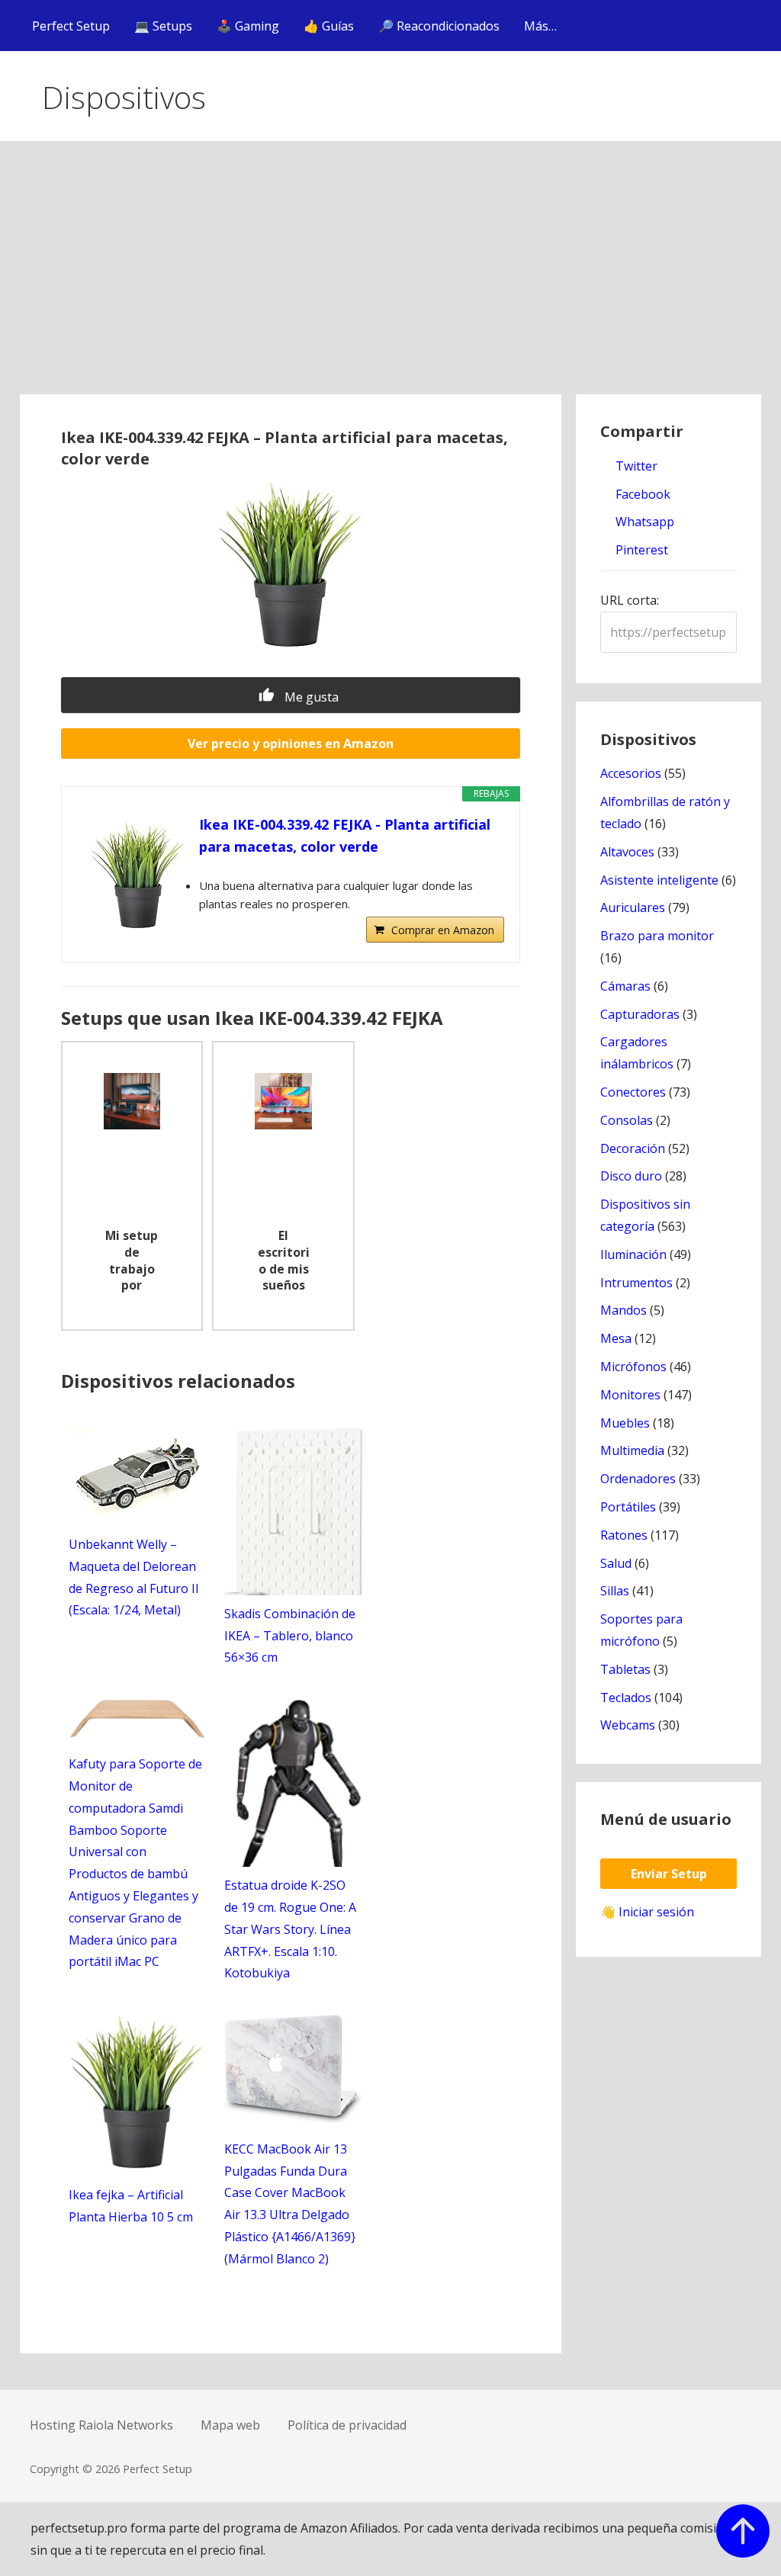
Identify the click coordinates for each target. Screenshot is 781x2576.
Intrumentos (636, 1283)
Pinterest (640, 550)
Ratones (624, 1535)
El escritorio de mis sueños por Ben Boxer (284, 1262)
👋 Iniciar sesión (647, 1912)
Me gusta (310, 697)
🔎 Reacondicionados (439, 26)
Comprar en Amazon (443, 930)
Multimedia (632, 1450)
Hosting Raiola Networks (101, 2425)
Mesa (616, 1338)
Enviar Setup (669, 1874)
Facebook (641, 494)
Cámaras (625, 986)
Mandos (624, 1310)
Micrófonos (633, 1367)
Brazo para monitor (657, 936)
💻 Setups (163, 26)
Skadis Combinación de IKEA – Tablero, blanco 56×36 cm (290, 1636)
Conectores (633, 1092)
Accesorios (631, 773)
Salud (616, 1563)
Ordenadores (638, 1479)
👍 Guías (329, 26)
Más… (540, 26)
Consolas (627, 1120)
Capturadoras (640, 1014)
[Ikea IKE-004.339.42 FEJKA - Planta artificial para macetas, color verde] (138, 875)
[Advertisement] (391, 280)
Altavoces (627, 852)
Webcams (628, 1725)
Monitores (630, 1395)
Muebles (625, 1423)
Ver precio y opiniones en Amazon (291, 744)
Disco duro (631, 1176)
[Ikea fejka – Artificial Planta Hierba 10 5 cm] (138, 2165)
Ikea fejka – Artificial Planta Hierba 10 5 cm (131, 2206)
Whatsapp (643, 522)
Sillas (615, 1591)
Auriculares (633, 907)
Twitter (635, 466)
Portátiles (628, 1507)
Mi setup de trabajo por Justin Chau (132, 1262)
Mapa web (230, 2425)
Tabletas (625, 1669)
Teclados (626, 1698)
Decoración (633, 1148)
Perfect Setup (71, 26)
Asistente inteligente (659, 880)
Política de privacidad (347, 2425)
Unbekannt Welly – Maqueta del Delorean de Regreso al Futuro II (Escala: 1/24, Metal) (134, 1577)
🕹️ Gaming (248, 26)
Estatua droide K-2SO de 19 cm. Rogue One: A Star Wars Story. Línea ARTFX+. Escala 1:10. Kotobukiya (290, 1929)
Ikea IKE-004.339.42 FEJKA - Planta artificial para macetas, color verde (345, 835)
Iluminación (633, 1254)
